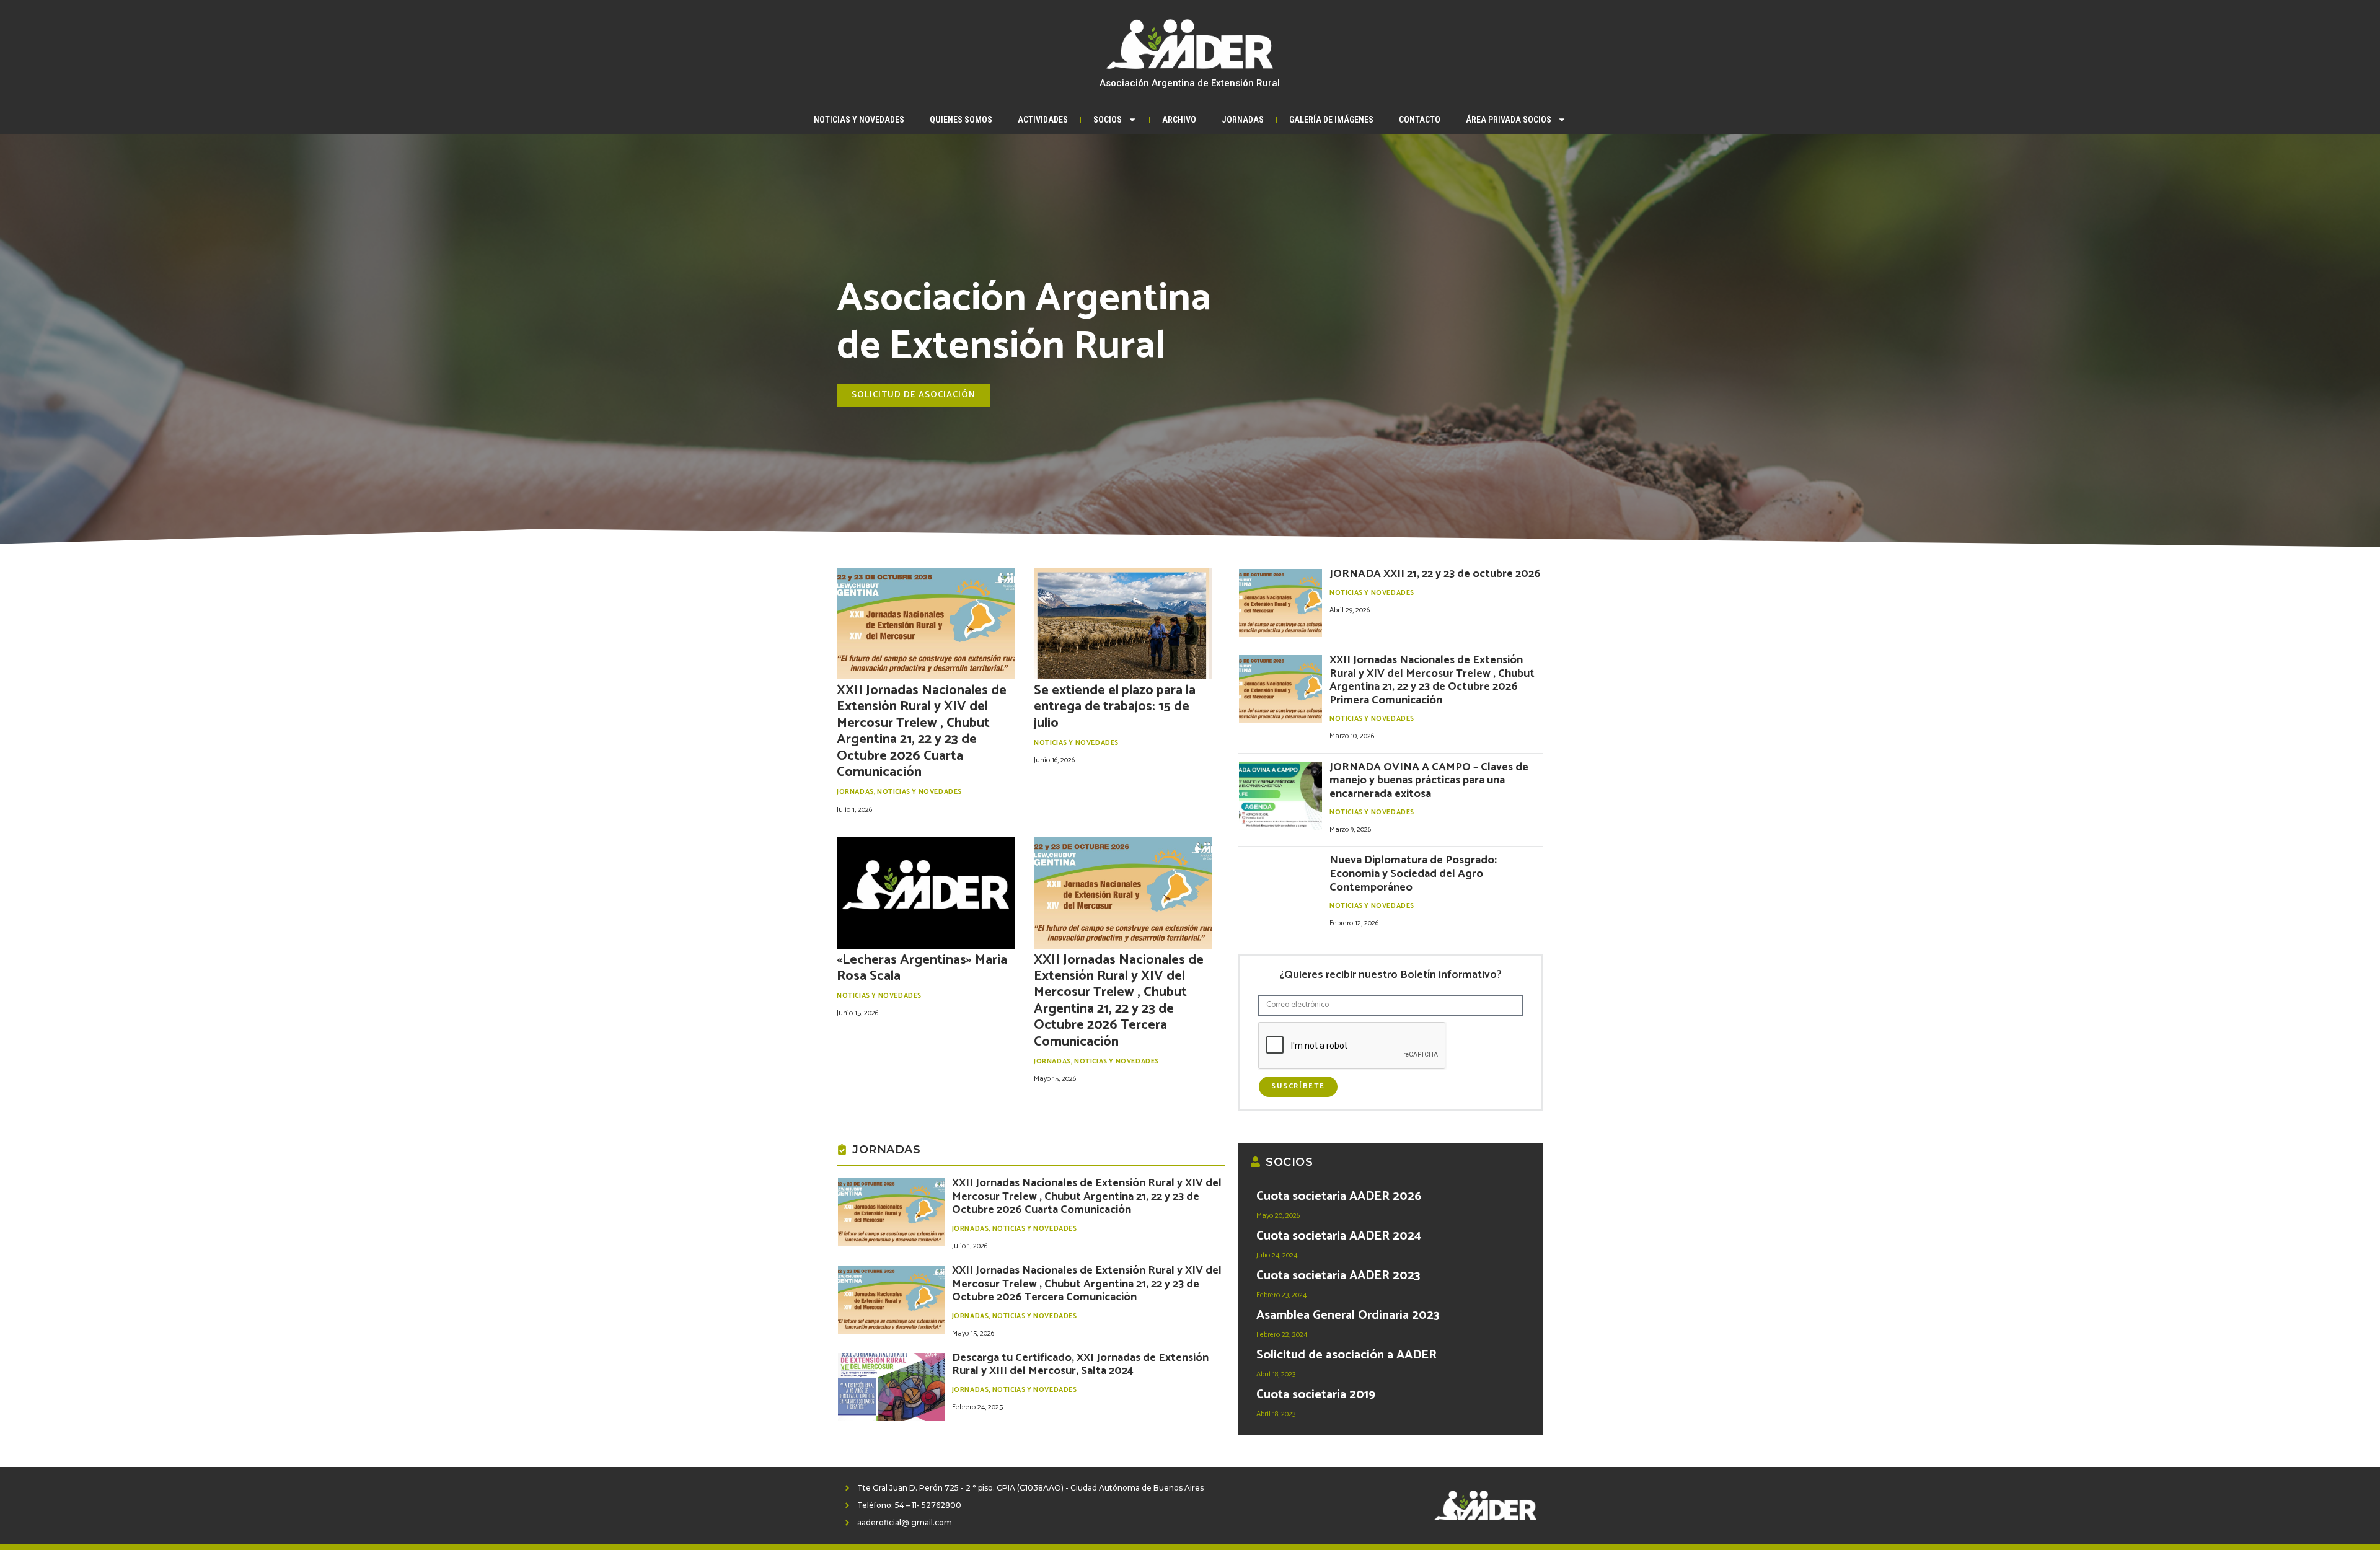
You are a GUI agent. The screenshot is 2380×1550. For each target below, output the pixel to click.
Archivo (1179, 120)
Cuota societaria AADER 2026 (1339, 1196)
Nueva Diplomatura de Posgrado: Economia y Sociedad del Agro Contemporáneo (1413, 874)
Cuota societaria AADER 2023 (1338, 1276)
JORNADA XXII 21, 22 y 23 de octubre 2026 (1435, 574)
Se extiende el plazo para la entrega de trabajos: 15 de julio (1115, 707)
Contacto (1420, 120)
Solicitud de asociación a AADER (1346, 1355)
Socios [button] (1108, 120)
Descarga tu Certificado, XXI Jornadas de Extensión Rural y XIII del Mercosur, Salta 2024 (1080, 1365)
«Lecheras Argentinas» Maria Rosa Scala (922, 968)
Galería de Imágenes (1331, 120)
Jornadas (1243, 120)
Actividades (1043, 120)
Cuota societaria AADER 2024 (1339, 1236)
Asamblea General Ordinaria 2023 (1348, 1315)
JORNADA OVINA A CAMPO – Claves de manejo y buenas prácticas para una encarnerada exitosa (1429, 781)
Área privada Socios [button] (1509, 120)
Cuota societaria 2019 (1316, 1395)
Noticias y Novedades (859, 120)
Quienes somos (961, 120)
